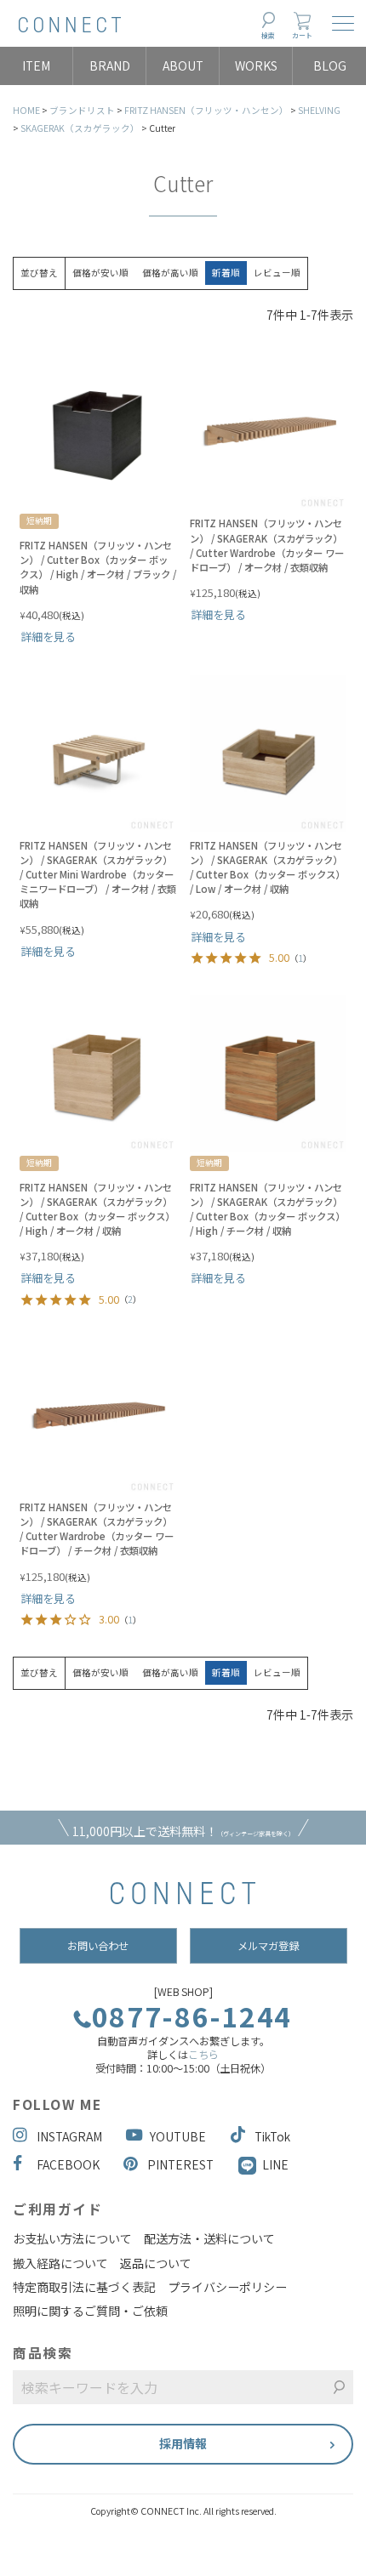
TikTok (272, 2136)
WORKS (256, 65)
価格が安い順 (100, 273)
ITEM (36, 65)
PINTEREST (180, 2164)
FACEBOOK (68, 2164)
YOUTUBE (178, 2136)
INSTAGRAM (69, 2136)
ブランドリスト (82, 110)
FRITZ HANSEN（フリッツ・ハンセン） (206, 110)
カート (302, 35)
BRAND (110, 65)
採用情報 (183, 2443)
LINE (275, 2164)
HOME (26, 110)
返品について (156, 2263)
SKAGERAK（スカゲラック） (80, 128)
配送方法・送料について (209, 2238)
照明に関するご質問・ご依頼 (90, 2311)
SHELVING (319, 110)
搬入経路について (60, 2263)
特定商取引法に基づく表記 (84, 2287)
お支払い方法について (72, 2238)
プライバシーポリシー (227, 2287)
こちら (203, 2055)
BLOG (330, 65)
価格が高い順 (170, 273)
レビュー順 (277, 273)
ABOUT (183, 65)
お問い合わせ (98, 1946)
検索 (268, 35)
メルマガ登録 (268, 1946)
